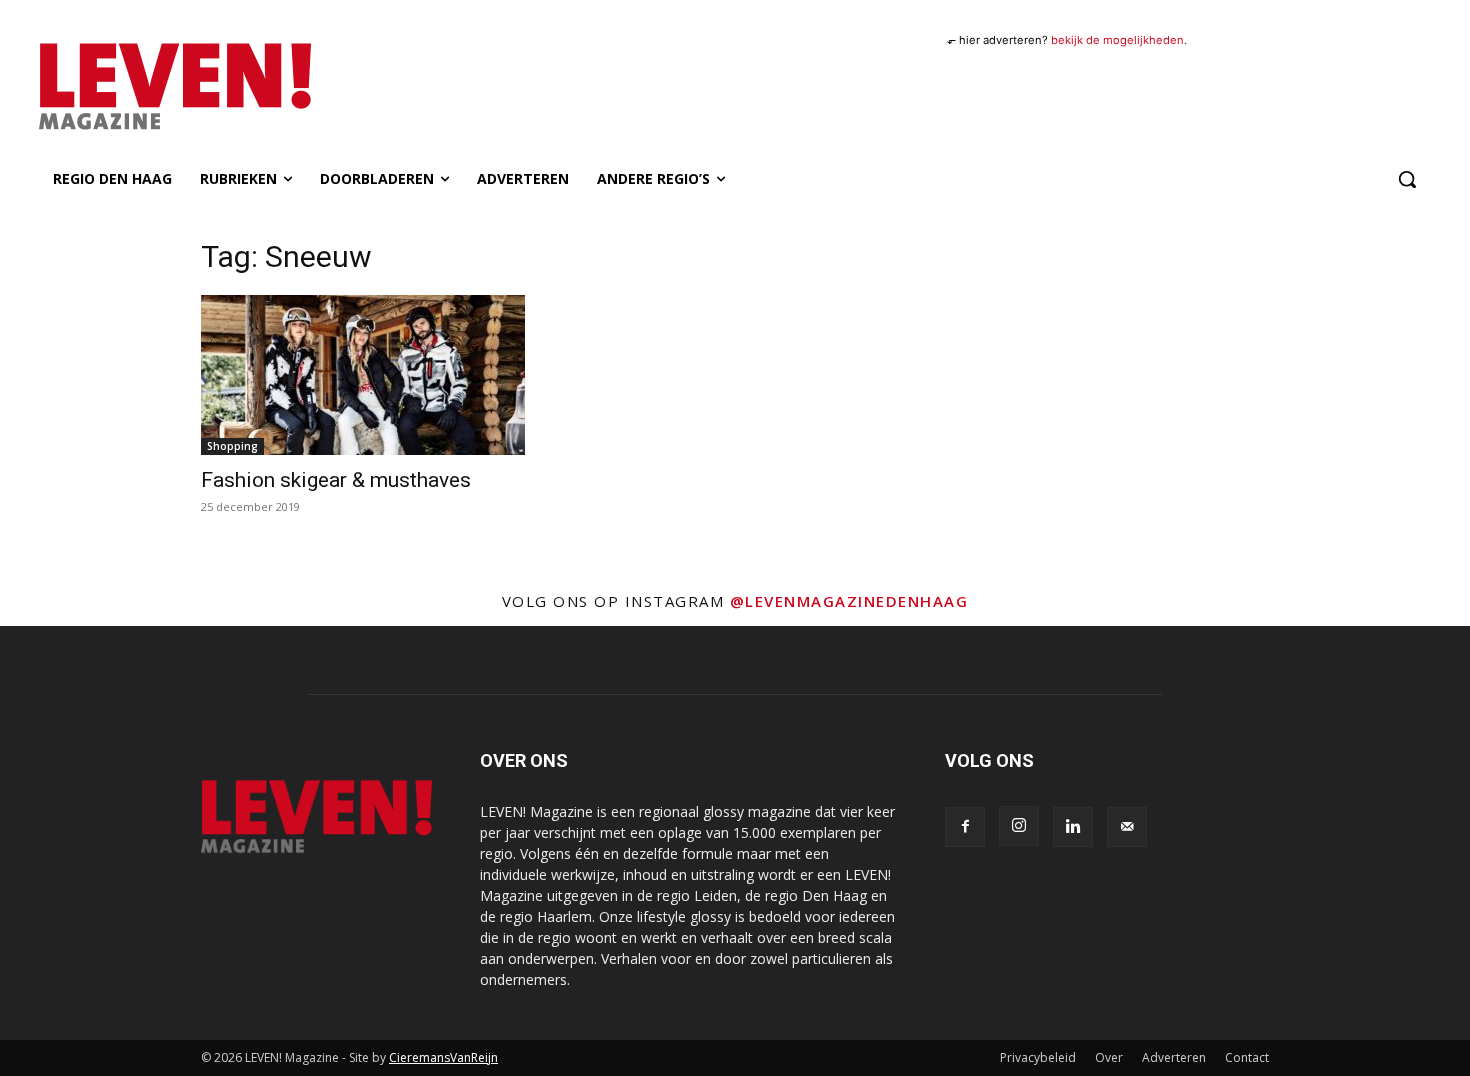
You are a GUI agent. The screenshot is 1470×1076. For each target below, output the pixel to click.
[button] (1407, 179)
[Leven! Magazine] (248, 87)
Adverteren (1174, 1057)
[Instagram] (1019, 826)
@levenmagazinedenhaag (849, 601)
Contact (1247, 1057)
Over (1109, 1057)
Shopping (232, 446)
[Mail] (1127, 827)
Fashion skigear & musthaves (336, 480)
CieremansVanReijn (443, 1057)
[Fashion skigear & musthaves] (363, 375)
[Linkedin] (1073, 827)
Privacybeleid (1038, 1057)
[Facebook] (965, 827)
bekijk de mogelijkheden (1117, 40)
